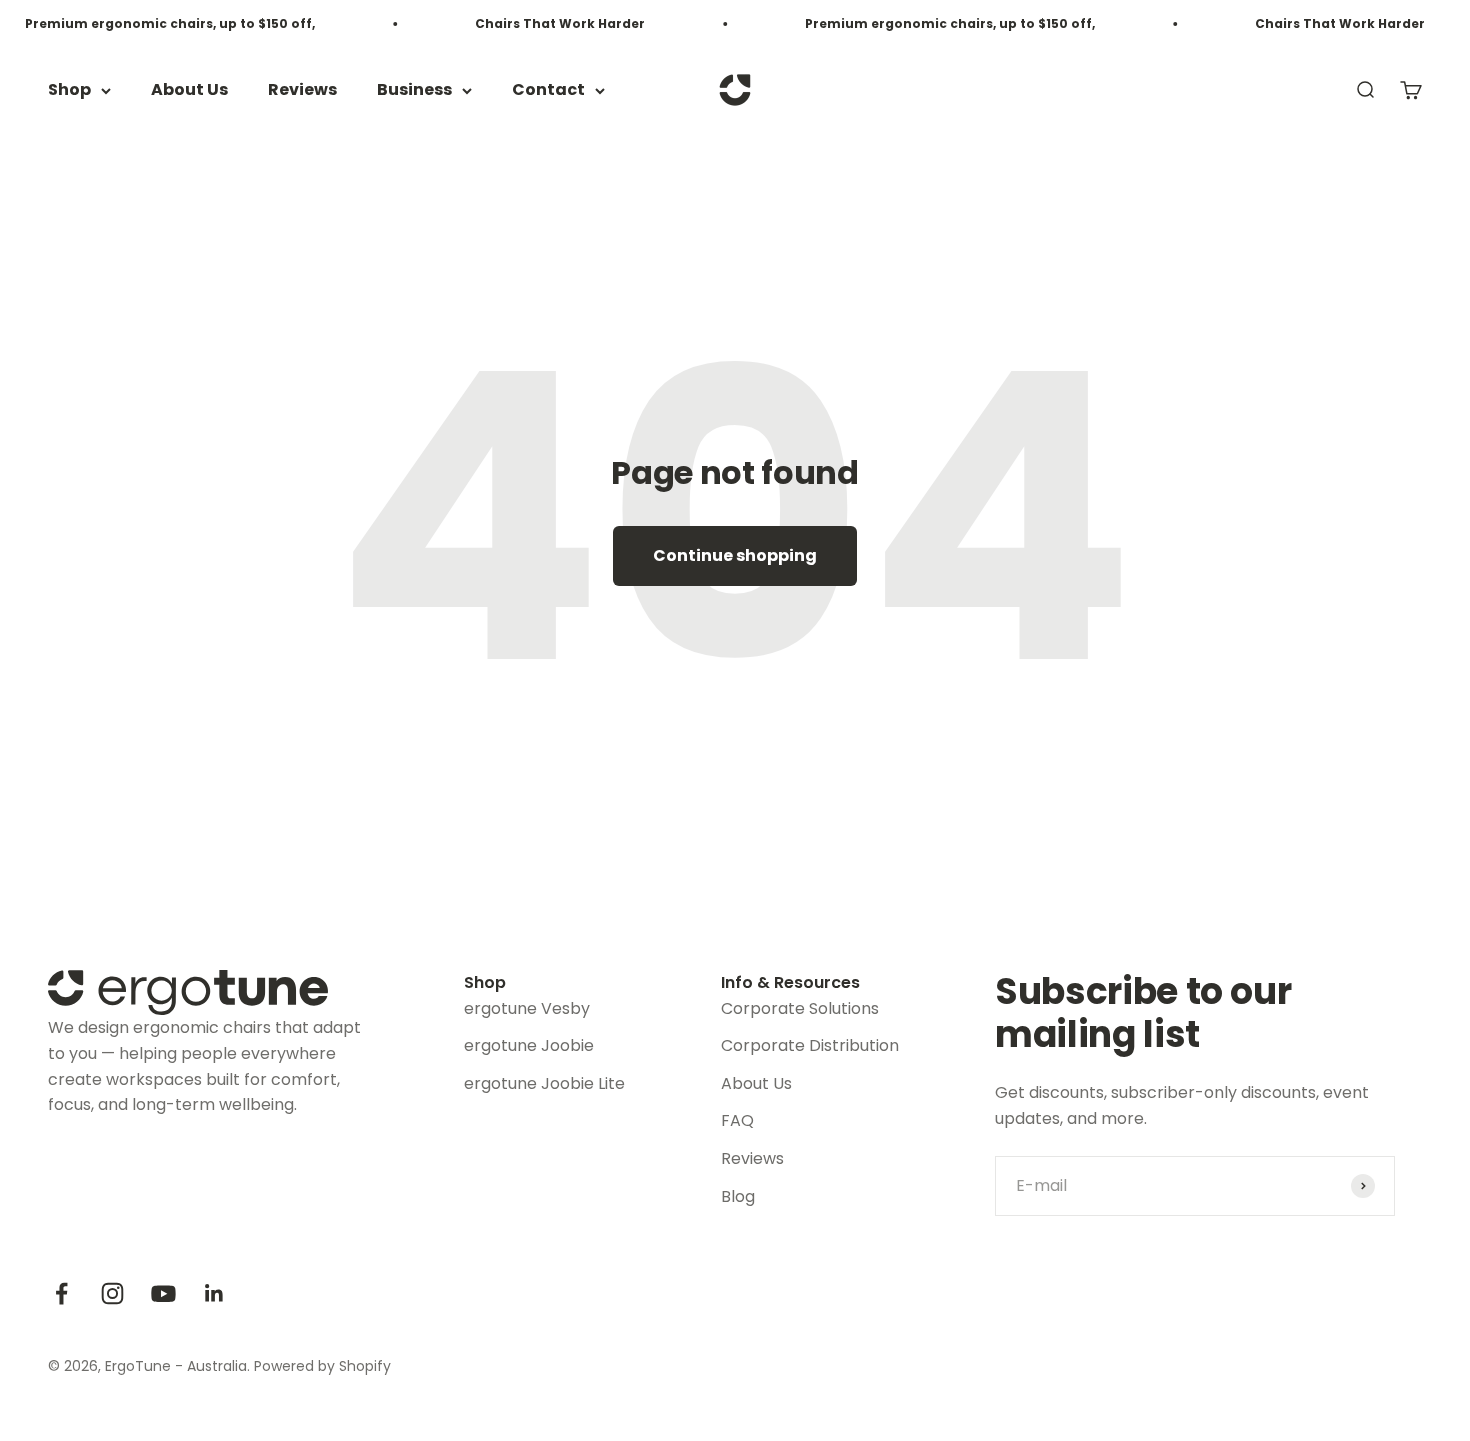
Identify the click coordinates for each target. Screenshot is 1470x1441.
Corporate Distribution (810, 1045)
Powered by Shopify (322, 1366)
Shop (69, 90)
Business (414, 90)
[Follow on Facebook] (61, 1293)
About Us (189, 90)
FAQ (737, 1120)
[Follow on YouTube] (163, 1293)
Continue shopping (735, 555)
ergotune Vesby (527, 1008)
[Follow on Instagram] (112, 1293)
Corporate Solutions (800, 1008)
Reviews (302, 90)
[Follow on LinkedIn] (214, 1293)
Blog (738, 1196)
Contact (548, 90)
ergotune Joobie (529, 1045)
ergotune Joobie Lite (544, 1083)
